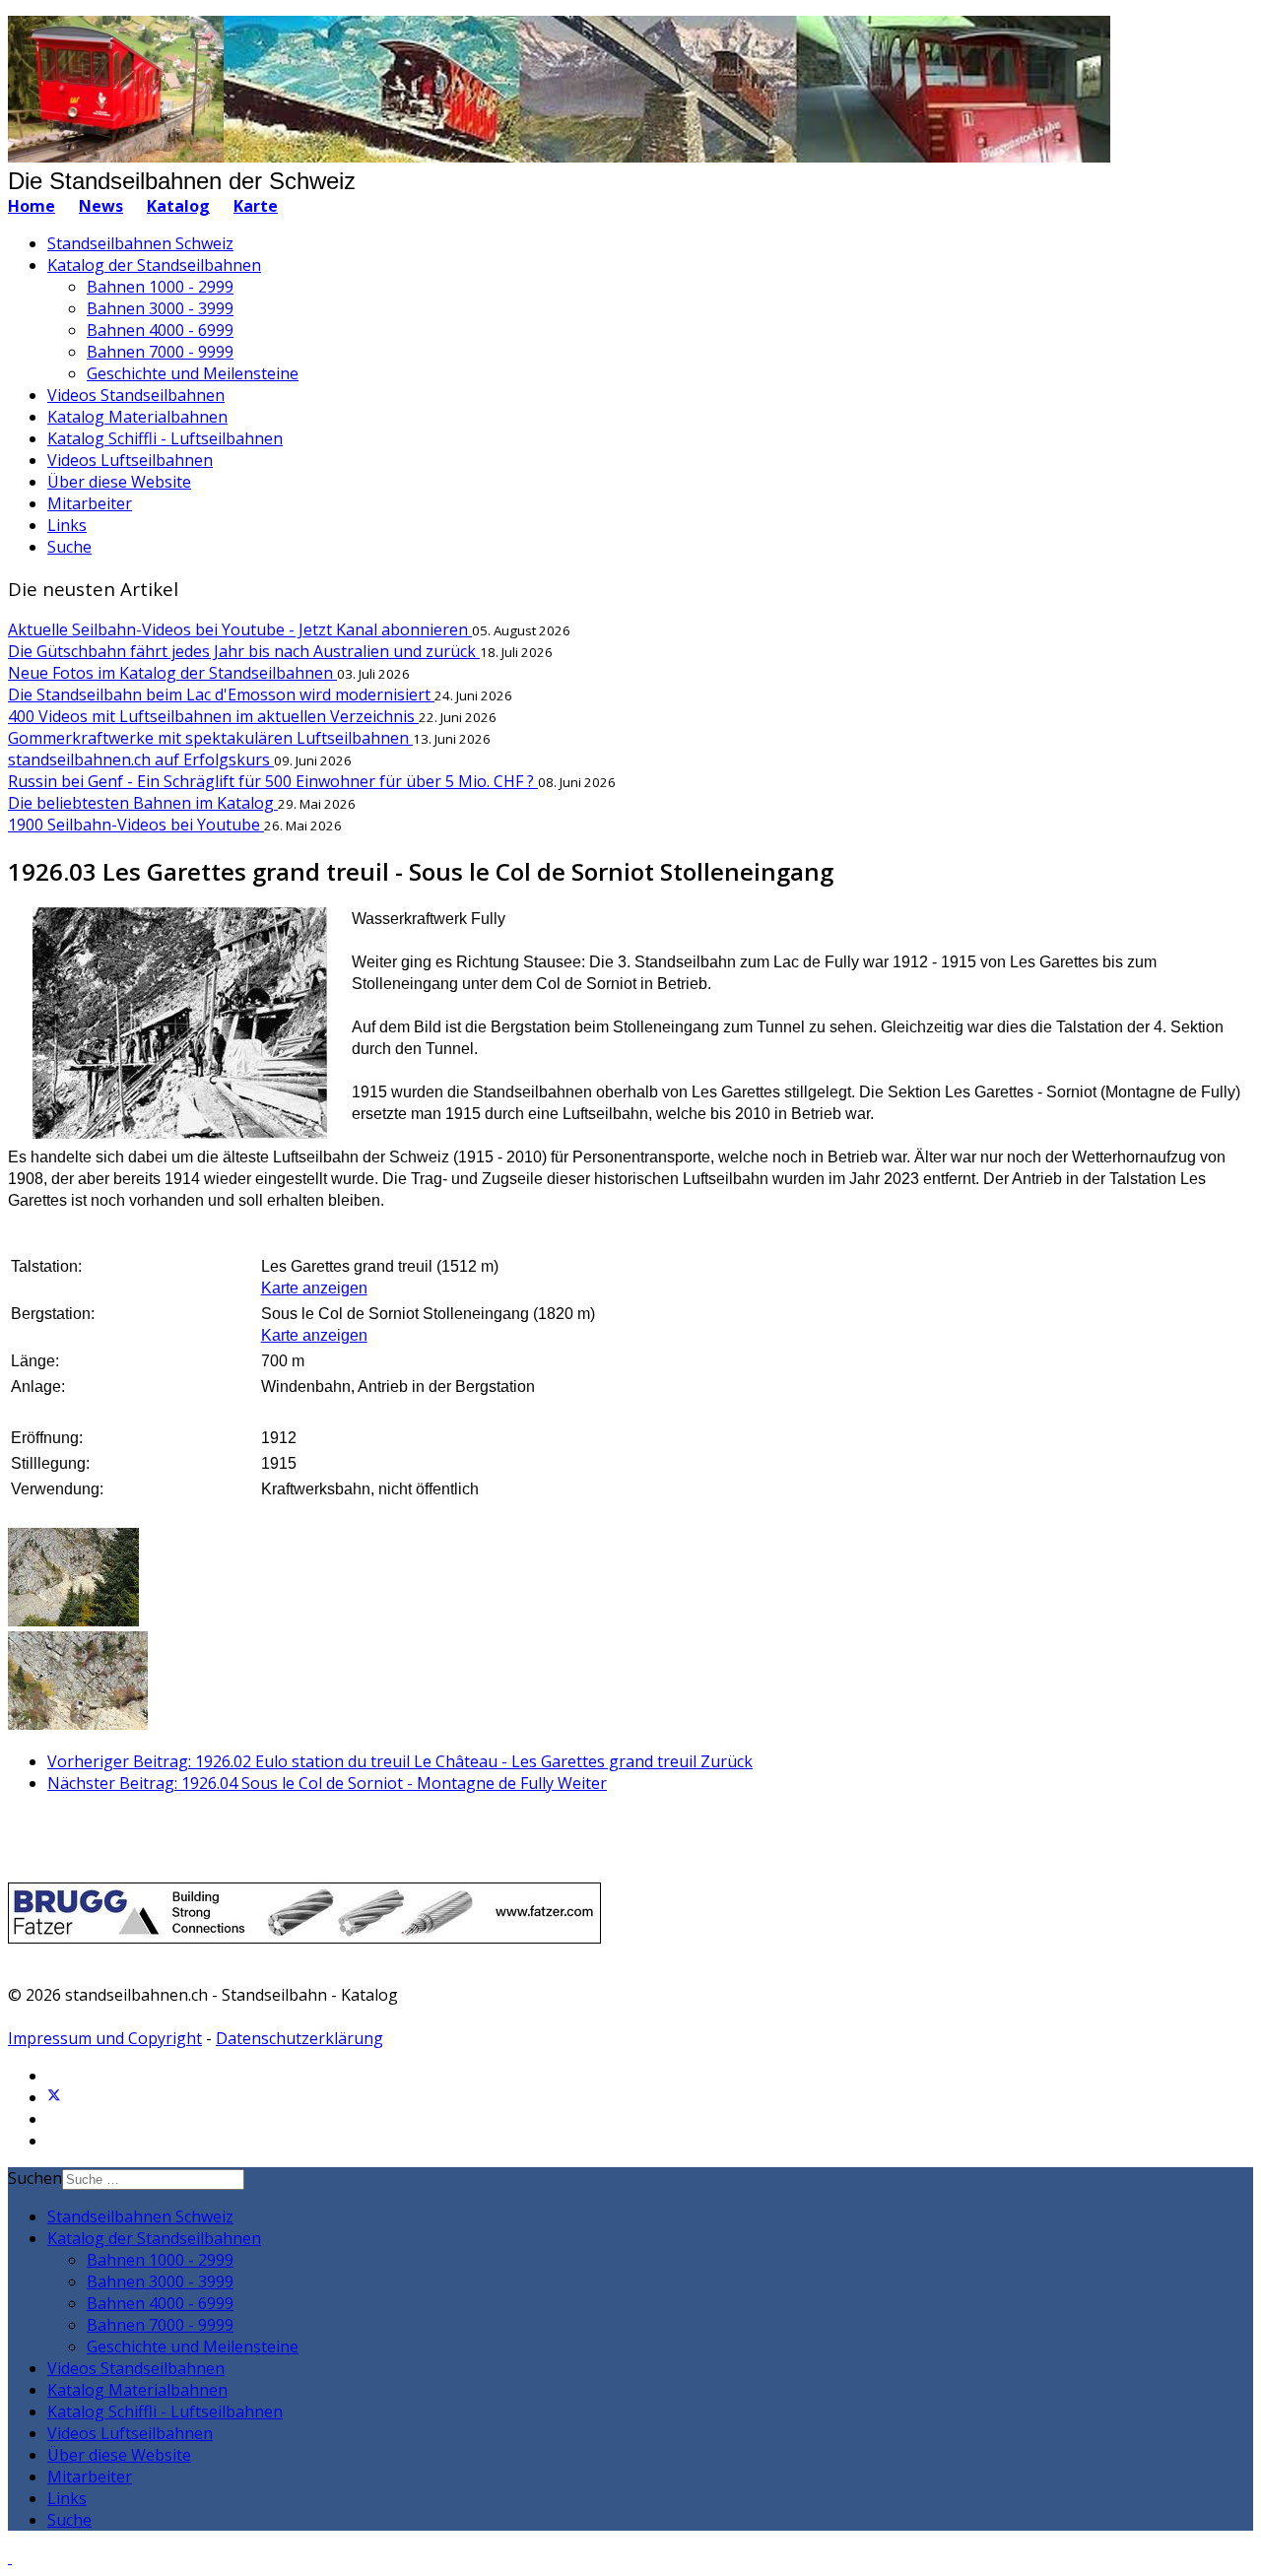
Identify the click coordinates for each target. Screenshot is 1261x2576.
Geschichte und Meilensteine (193, 373)
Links (67, 525)
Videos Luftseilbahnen (130, 460)
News (101, 206)
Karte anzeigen (314, 1288)
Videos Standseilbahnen (136, 395)
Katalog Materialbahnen (137, 417)
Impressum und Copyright (105, 2038)
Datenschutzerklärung (299, 2038)
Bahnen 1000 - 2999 (160, 287)
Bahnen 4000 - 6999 (160, 330)
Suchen (35, 2178)
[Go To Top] (10, 2557)
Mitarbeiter (90, 503)
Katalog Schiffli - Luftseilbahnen (165, 438)
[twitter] (54, 2097)
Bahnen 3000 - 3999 (160, 308)
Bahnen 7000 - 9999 (160, 352)
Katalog (178, 206)
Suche (69, 547)
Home (32, 206)
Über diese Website (119, 482)
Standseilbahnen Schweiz (140, 243)
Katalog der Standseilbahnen (154, 265)
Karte (256, 206)
